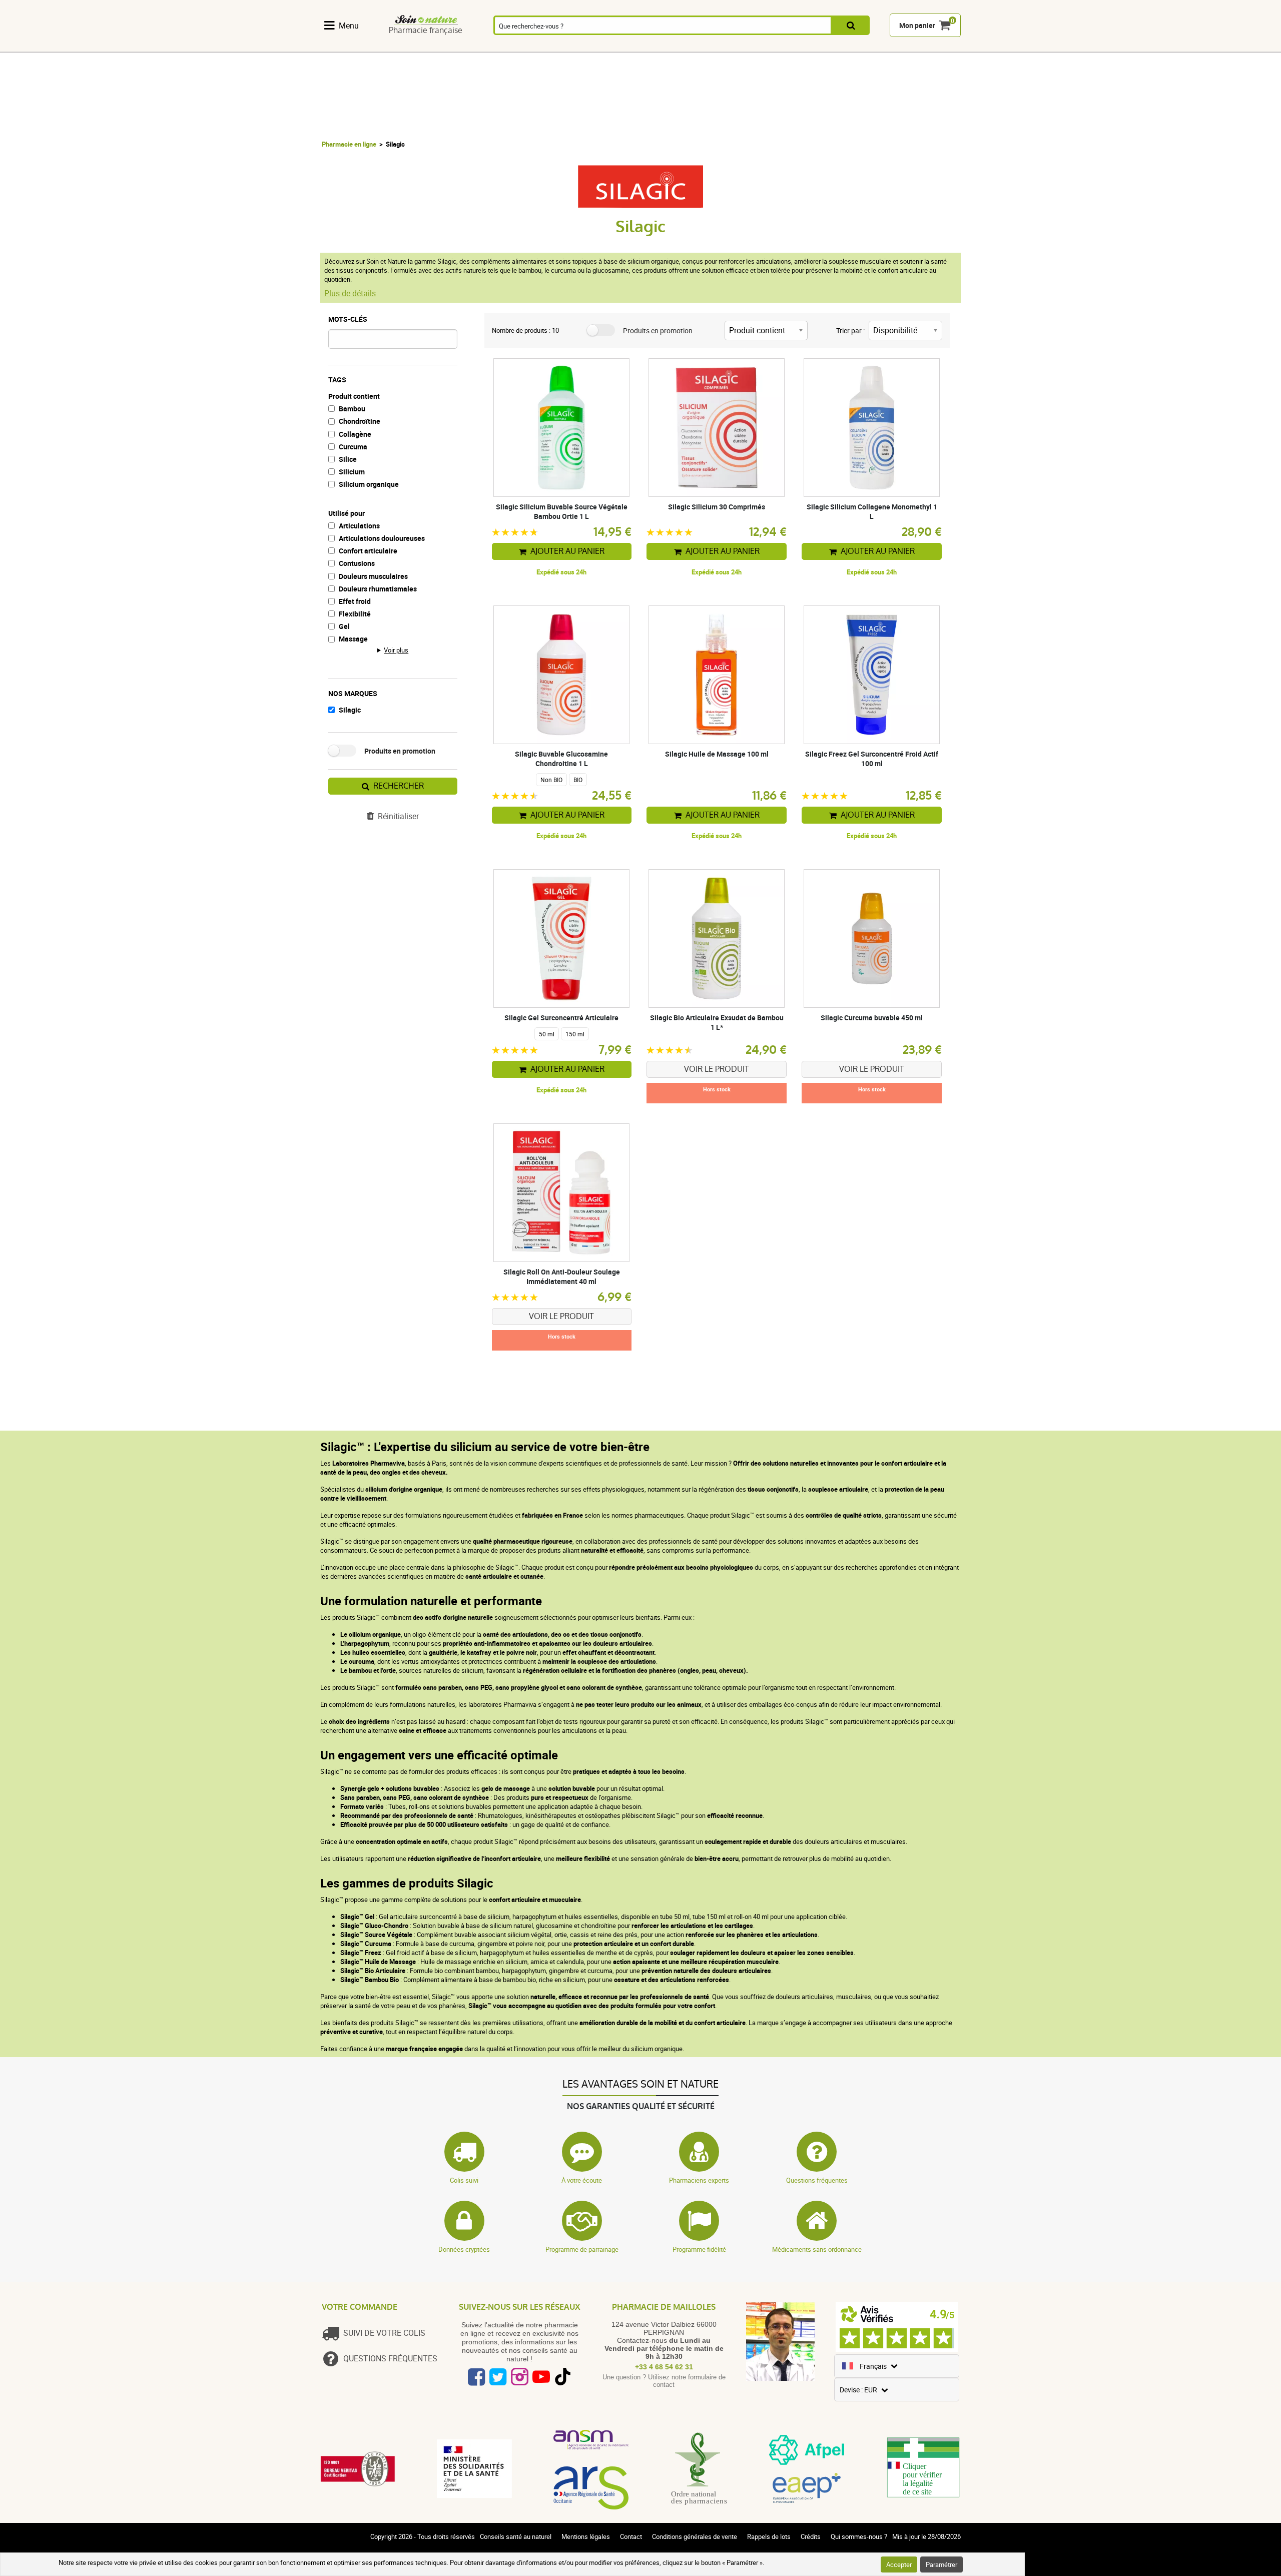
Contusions (357, 563)
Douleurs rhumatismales (378, 589)
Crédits (811, 2536)
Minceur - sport (730, 47)
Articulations (359, 526)
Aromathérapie (510, 47)
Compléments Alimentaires (348, 47)
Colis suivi (464, 2180)
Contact (631, 2536)
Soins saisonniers (679, 47)
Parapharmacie (623, 47)
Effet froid (355, 601)
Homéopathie (454, 47)
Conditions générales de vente (695, 2536)
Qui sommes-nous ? (859, 2536)
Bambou (352, 409)
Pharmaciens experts (699, 2180)
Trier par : (850, 331)
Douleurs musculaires (373, 576)
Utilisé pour (347, 513)
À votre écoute (582, 2180)
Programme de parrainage (582, 2249)
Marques (884, 47)
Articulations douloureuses (382, 538)
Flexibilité (355, 614)
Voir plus (396, 650)
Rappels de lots (769, 2536)
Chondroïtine (360, 421)
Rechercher (399, 786)
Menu (349, 26)
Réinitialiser (398, 816)
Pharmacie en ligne (349, 144)
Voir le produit (717, 1069)
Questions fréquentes (817, 2180)
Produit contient (354, 396)
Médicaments (567, 47)
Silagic (350, 710)
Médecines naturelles (401, 47)
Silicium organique (369, 484)
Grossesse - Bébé (781, 47)
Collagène (355, 434)
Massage (353, 639)
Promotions (935, 47)
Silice (348, 459)
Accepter (899, 2564)
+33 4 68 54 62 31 (664, 2367)
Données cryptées (464, 2249)
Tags (337, 380)
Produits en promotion (400, 751)
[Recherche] (851, 26)
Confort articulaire (368, 551)
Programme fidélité (699, 2249)
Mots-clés (348, 319)
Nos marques (353, 693)
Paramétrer (941, 2564)
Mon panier (917, 26)
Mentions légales (586, 2536)
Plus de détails (350, 293)
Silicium (352, 472)
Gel (344, 626)
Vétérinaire (832, 47)
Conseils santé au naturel (516, 2536)
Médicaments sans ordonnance (817, 2249)
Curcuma (353, 447)
